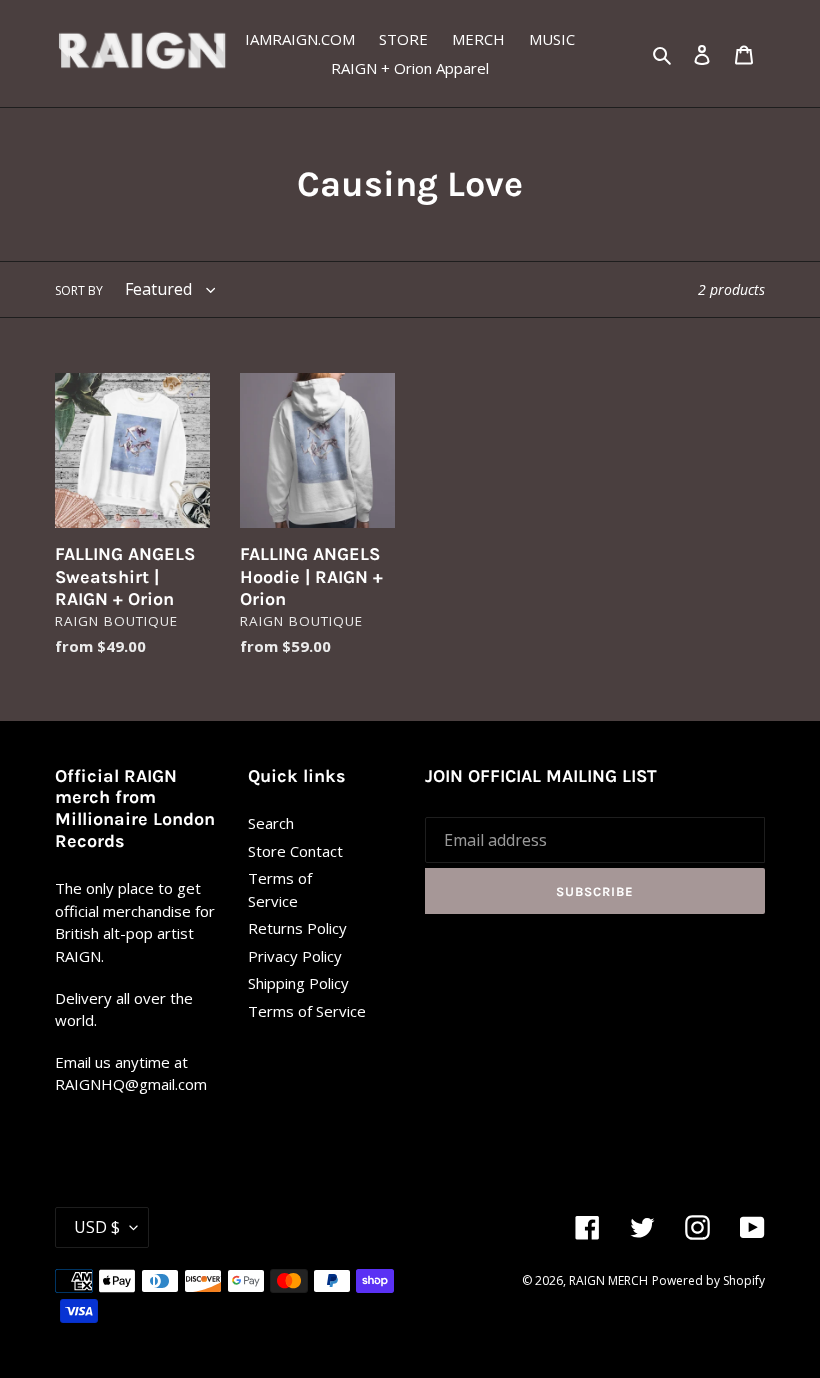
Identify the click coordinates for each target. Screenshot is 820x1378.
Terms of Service (307, 1011)
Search (271, 823)
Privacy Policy (295, 956)
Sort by (79, 290)
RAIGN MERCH (608, 1280)
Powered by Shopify (708, 1280)
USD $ (97, 1227)
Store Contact (295, 851)
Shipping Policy (298, 983)
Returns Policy (297, 928)
